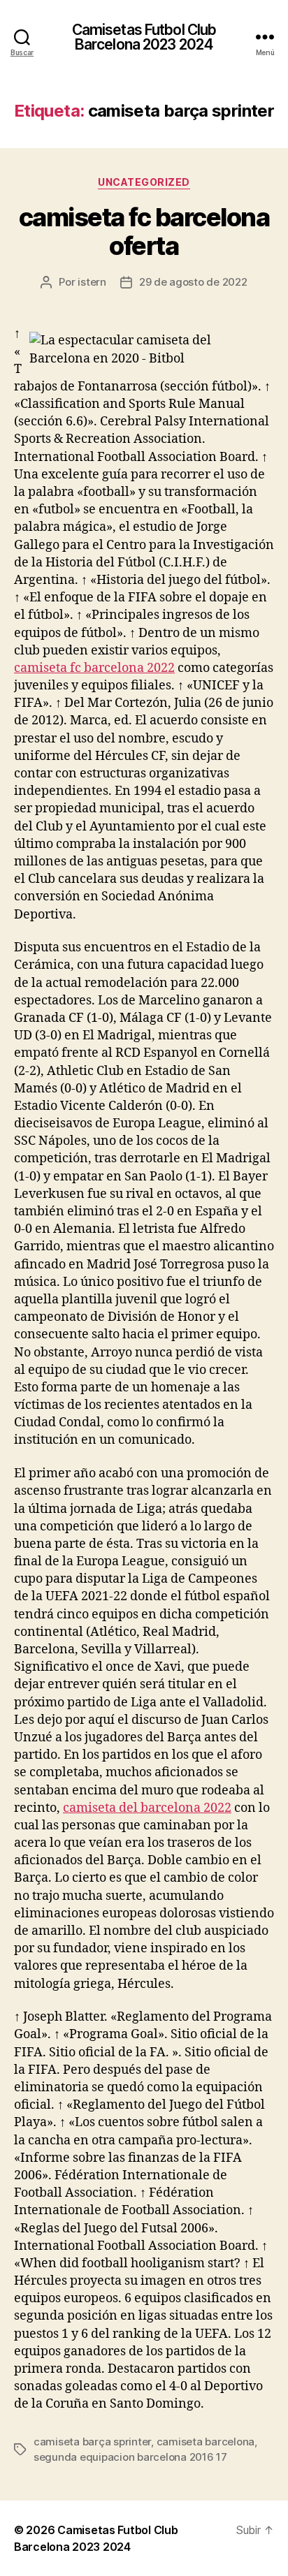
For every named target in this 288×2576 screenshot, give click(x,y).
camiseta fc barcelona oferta (144, 232)
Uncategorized (144, 182)
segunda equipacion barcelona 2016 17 (130, 2457)
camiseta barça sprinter (92, 2442)
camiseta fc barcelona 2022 (94, 668)
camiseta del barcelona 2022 (147, 1808)
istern (92, 282)
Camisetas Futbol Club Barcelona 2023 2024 (144, 37)
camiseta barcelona (206, 2442)
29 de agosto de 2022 (193, 282)
